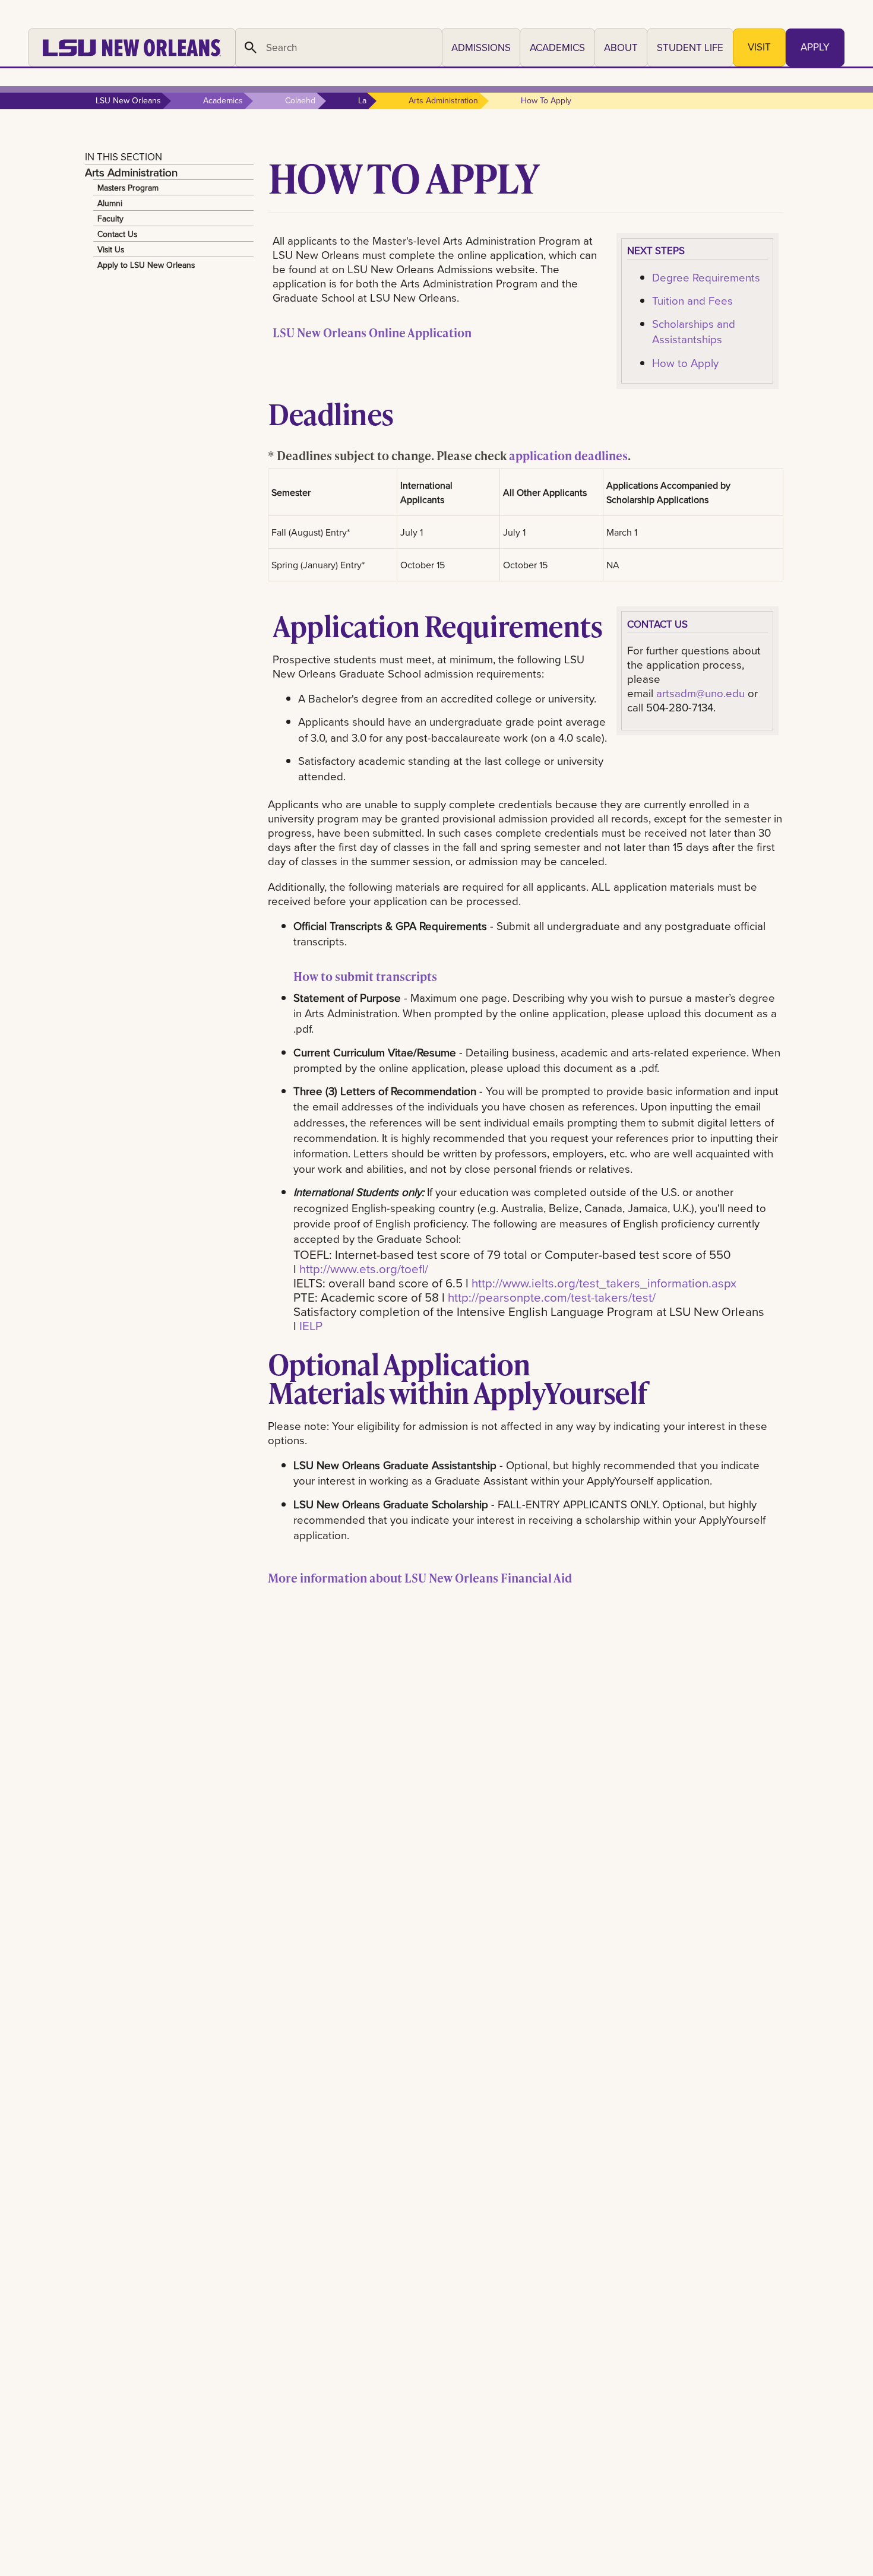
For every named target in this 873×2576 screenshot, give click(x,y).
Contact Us (117, 234)
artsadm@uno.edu (700, 693)
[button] (481, 48)
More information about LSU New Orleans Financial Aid (420, 1578)
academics (223, 100)
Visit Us (111, 249)
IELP (311, 1326)
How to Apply (685, 363)
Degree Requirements (706, 277)
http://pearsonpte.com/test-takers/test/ (552, 1297)
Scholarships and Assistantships (694, 331)
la (362, 100)
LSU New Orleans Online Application (372, 333)
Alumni (110, 203)
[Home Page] (132, 48)
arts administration (443, 100)
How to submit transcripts (365, 976)
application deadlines (568, 455)
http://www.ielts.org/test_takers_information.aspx (604, 1283)
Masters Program (128, 188)
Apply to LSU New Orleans (146, 265)
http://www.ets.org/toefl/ (364, 1269)
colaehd (300, 100)
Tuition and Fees (692, 300)
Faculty (110, 219)
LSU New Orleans (128, 100)
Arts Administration (131, 172)
